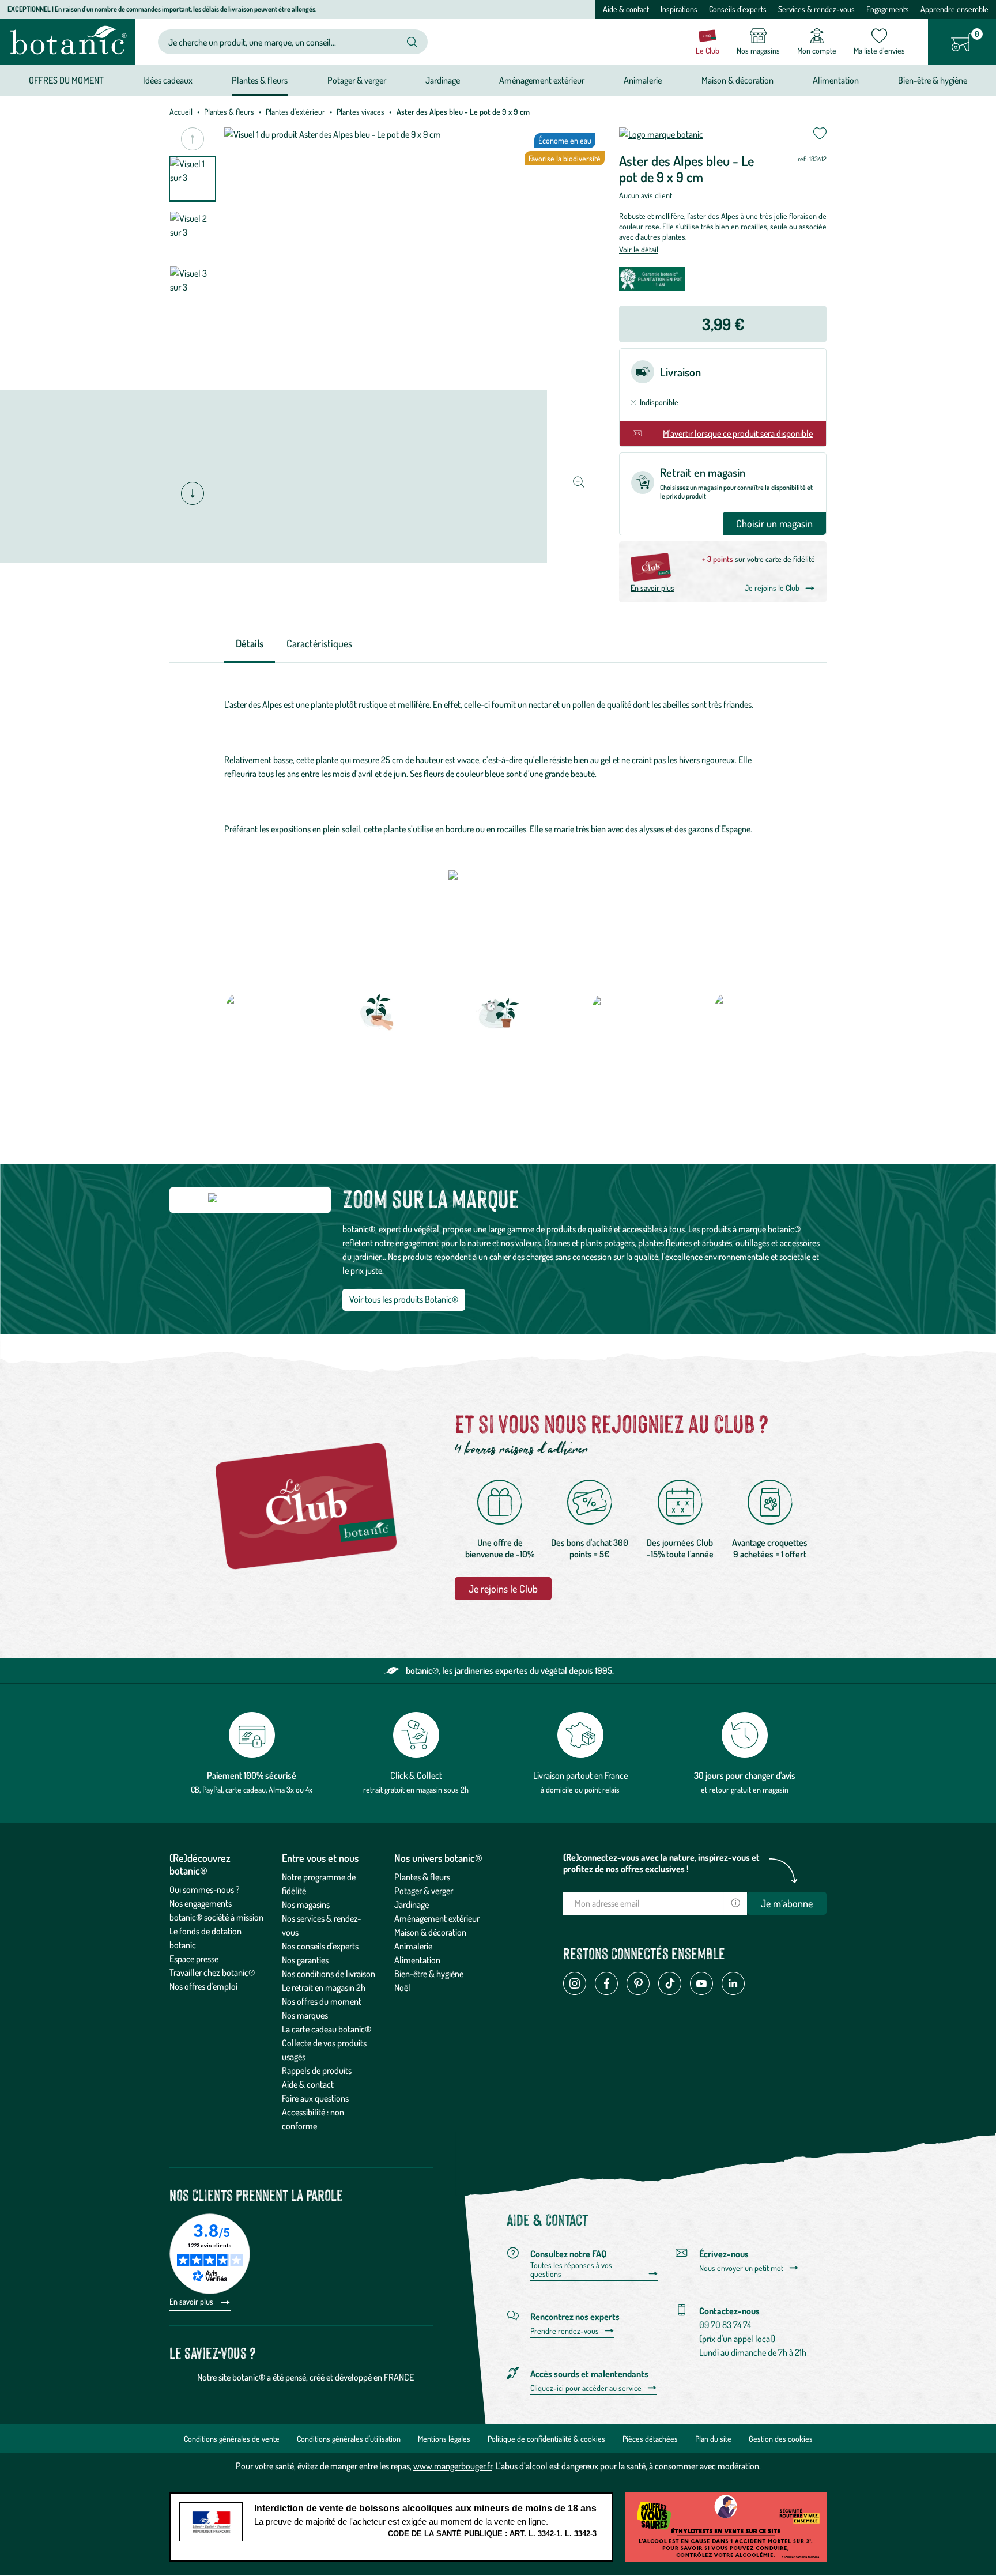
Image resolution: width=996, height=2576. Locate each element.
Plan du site (713, 2439)
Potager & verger (424, 1891)
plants (591, 1243)
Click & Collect (416, 1775)
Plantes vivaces (361, 112)
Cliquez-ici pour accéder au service (586, 2388)
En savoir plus (652, 588)
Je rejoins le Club (772, 588)
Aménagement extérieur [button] (542, 80)
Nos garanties (305, 1960)
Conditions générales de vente (232, 2439)
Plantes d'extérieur (295, 112)
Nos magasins (306, 1904)
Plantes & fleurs (229, 112)
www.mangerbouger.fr (453, 2466)
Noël (402, 1987)
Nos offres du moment (322, 2001)
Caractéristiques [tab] (319, 643)
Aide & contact (626, 9)
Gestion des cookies (781, 2439)
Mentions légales (444, 2439)
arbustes (717, 1243)
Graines (557, 1243)
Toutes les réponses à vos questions (571, 2270)
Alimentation (417, 1960)
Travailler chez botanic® (212, 1972)
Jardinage (412, 1904)
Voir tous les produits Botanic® (404, 1299)
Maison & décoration (430, 1932)
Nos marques (305, 2015)
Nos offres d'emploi (203, 1986)
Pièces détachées (650, 2439)
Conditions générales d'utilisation (349, 2439)
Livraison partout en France (580, 1775)
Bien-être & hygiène (429, 1974)
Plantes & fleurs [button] (260, 80)
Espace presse (194, 1959)
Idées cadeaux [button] (168, 80)
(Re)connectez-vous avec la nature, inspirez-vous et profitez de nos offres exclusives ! (661, 1863)
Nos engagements (201, 1903)
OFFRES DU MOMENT (66, 80)
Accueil (181, 112)
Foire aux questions (315, 2098)
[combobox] (283, 42)
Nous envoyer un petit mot (741, 2268)
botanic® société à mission (216, 1917)
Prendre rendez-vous (565, 2331)
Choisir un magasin (774, 523)
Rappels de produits (317, 2070)
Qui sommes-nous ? (205, 1889)
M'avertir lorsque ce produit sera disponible (738, 433)
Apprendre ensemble (954, 9)
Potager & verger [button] (357, 80)
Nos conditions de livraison (329, 1974)
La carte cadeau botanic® (327, 2029)
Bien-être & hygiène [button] (933, 80)
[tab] (250, 644)
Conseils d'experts (738, 9)
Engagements (888, 9)
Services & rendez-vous (816, 9)
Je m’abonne (787, 1903)
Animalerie (413, 1946)
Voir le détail (639, 249)
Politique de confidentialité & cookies (546, 2439)
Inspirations (679, 9)
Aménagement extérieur (437, 1918)
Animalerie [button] (643, 80)
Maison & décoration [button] (737, 80)
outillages (752, 1243)
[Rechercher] (412, 42)
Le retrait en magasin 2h (324, 1987)
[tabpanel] (498, 767)
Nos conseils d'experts (320, 1946)
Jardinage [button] (443, 80)
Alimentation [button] (836, 80)
